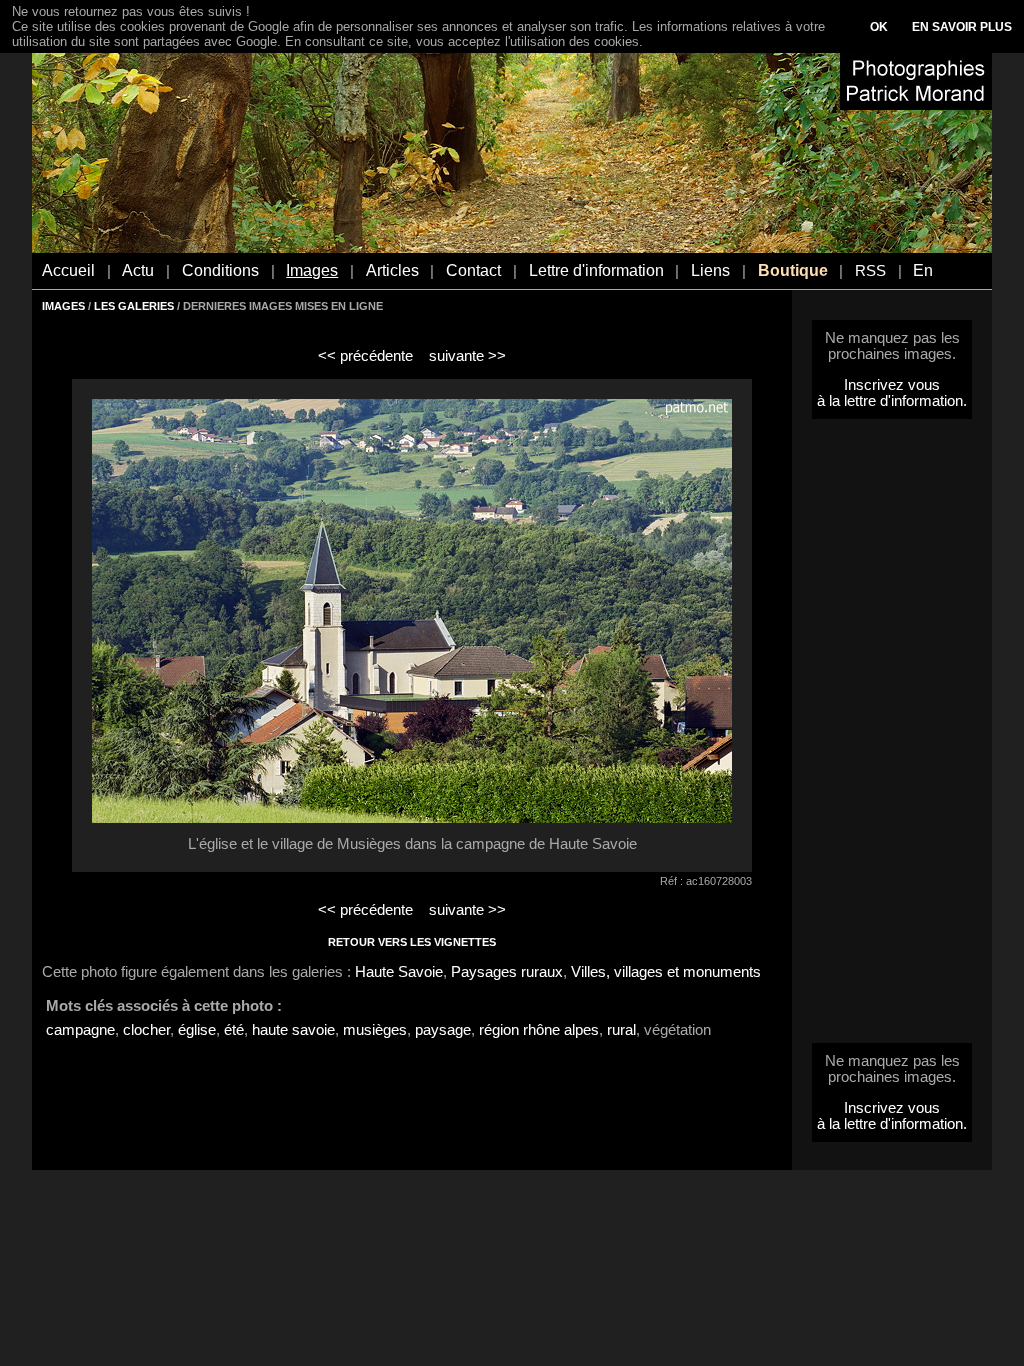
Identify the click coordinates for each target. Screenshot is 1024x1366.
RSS (870, 271)
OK (879, 27)
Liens (710, 270)
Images (312, 270)
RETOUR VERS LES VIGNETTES (412, 942)
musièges (375, 1030)
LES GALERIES (134, 306)
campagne (80, 1030)
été (234, 1030)
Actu (138, 270)
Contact (473, 270)
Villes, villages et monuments (666, 972)
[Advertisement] (892, 737)
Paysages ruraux (507, 972)
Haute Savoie (399, 972)
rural (621, 1030)
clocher (146, 1030)
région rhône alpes (539, 1030)
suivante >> (467, 356)
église (197, 1030)
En (923, 270)
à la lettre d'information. (892, 401)
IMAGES (63, 306)
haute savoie (293, 1030)
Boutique (793, 270)
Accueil (68, 270)
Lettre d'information (596, 270)
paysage (443, 1030)
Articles (392, 270)
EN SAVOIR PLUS (962, 27)
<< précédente (365, 356)
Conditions (220, 270)
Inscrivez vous (892, 385)
